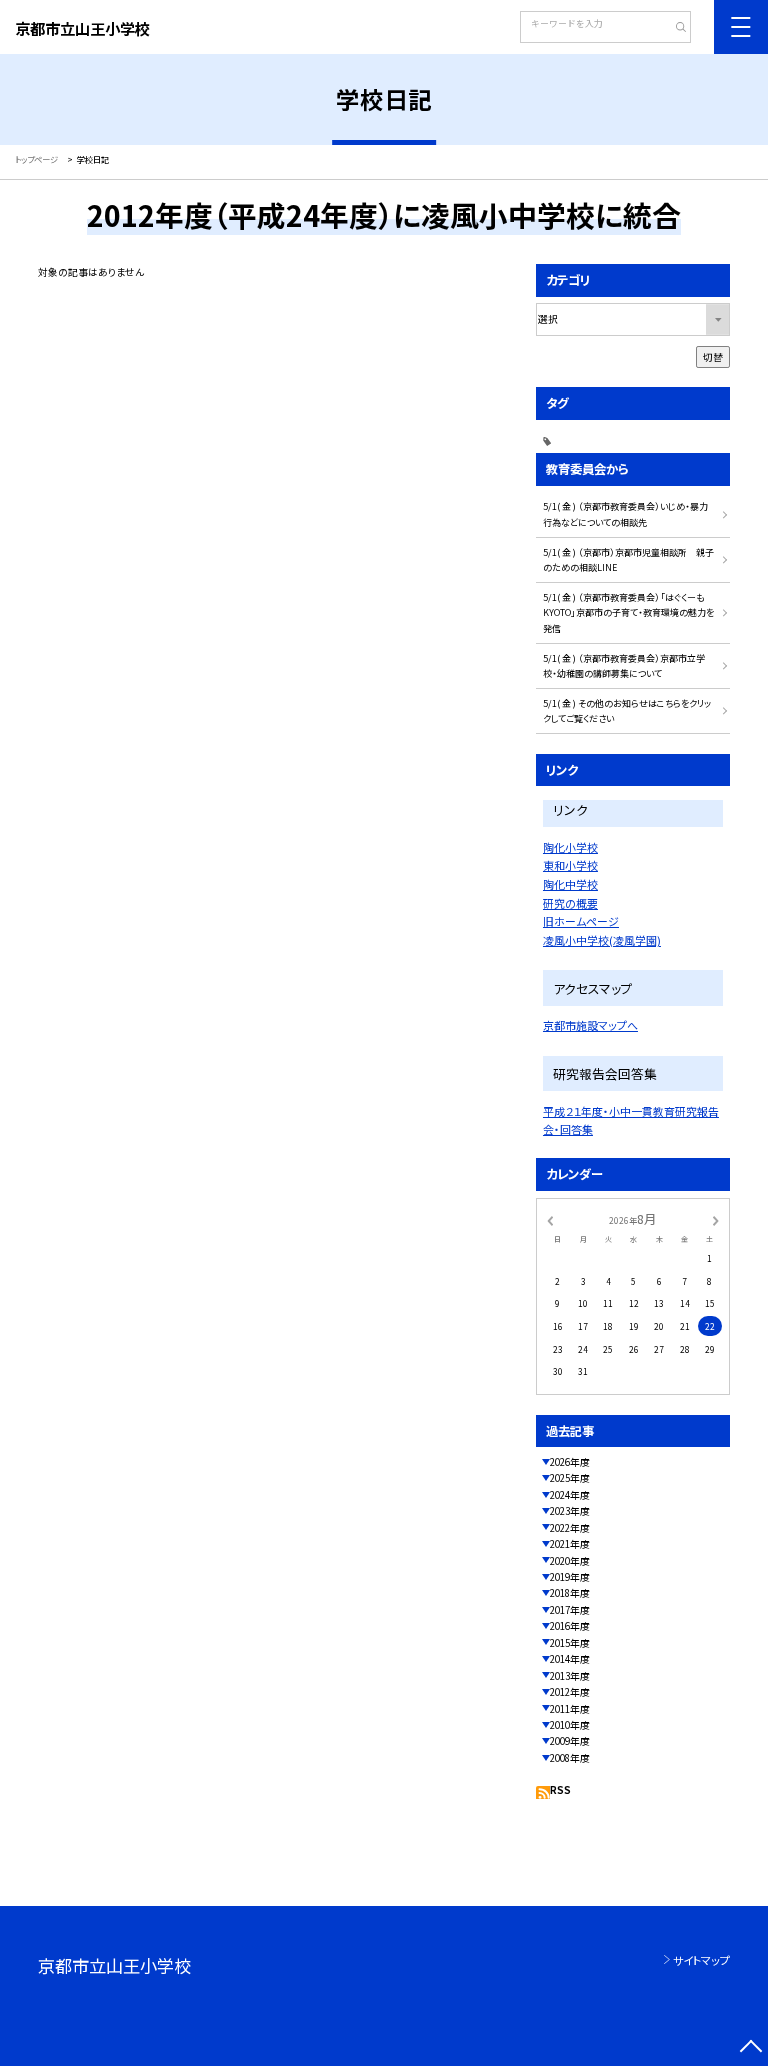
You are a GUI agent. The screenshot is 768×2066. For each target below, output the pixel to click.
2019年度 (570, 1577)
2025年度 (570, 1478)
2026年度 (570, 1462)
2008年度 (570, 1758)
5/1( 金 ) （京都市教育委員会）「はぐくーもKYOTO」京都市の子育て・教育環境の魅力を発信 (628, 613)
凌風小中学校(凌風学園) (602, 940)
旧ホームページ (581, 921)
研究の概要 (570, 903)
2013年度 (570, 1676)
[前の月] (550, 1220)
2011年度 (570, 1709)
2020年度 (570, 1561)
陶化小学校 (570, 847)
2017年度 (570, 1610)
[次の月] (716, 1220)
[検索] (673, 29)
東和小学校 (570, 865)
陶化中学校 (570, 884)
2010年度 (570, 1725)
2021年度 (570, 1544)
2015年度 (570, 1643)
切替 (713, 357)
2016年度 (570, 1626)
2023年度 (570, 1511)
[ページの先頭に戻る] (750, 2048)
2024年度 (570, 1495)
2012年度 (570, 1692)
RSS (560, 1790)
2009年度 (570, 1741)
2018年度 (570, 1593)
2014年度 (570, 1659)
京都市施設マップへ (590, 1025)
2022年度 (570, 1528)
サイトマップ (701, 1960)
